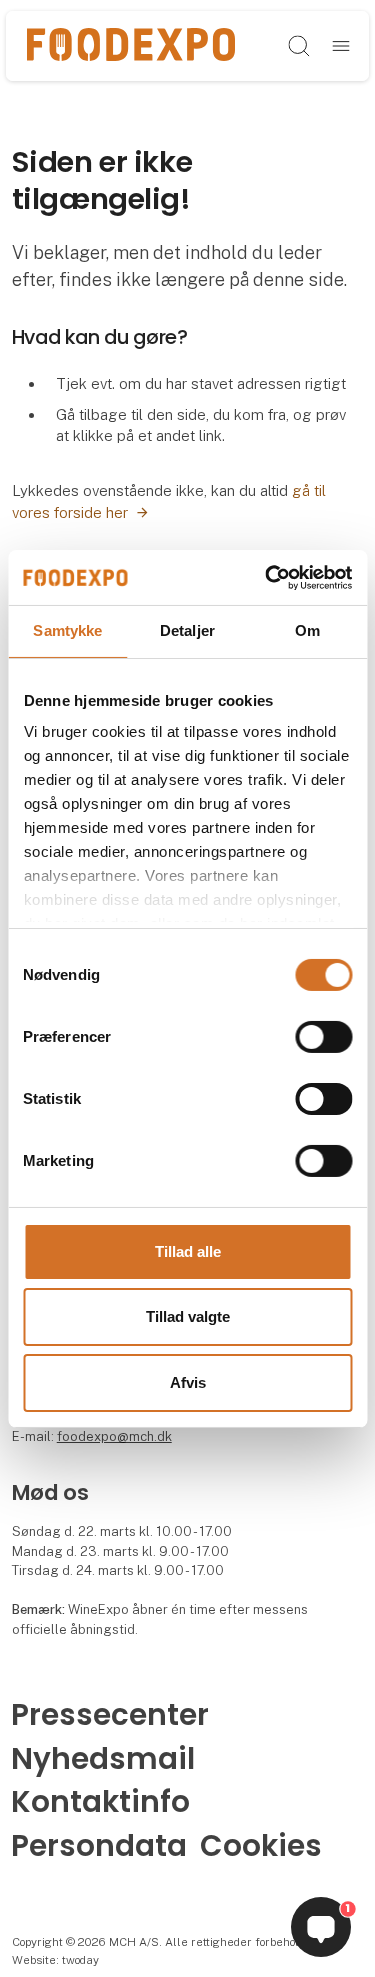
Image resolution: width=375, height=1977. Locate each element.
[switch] (323, 1037)
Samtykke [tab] (67, 630)
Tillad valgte (188, 1316)
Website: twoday (55, 1960)
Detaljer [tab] (187, 630)
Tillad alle (188, 1251)
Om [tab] (307, 630)
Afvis (188, 1382)
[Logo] (131, 45)
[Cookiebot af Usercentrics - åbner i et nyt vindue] (267, 577)
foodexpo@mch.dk (114, 1436)
